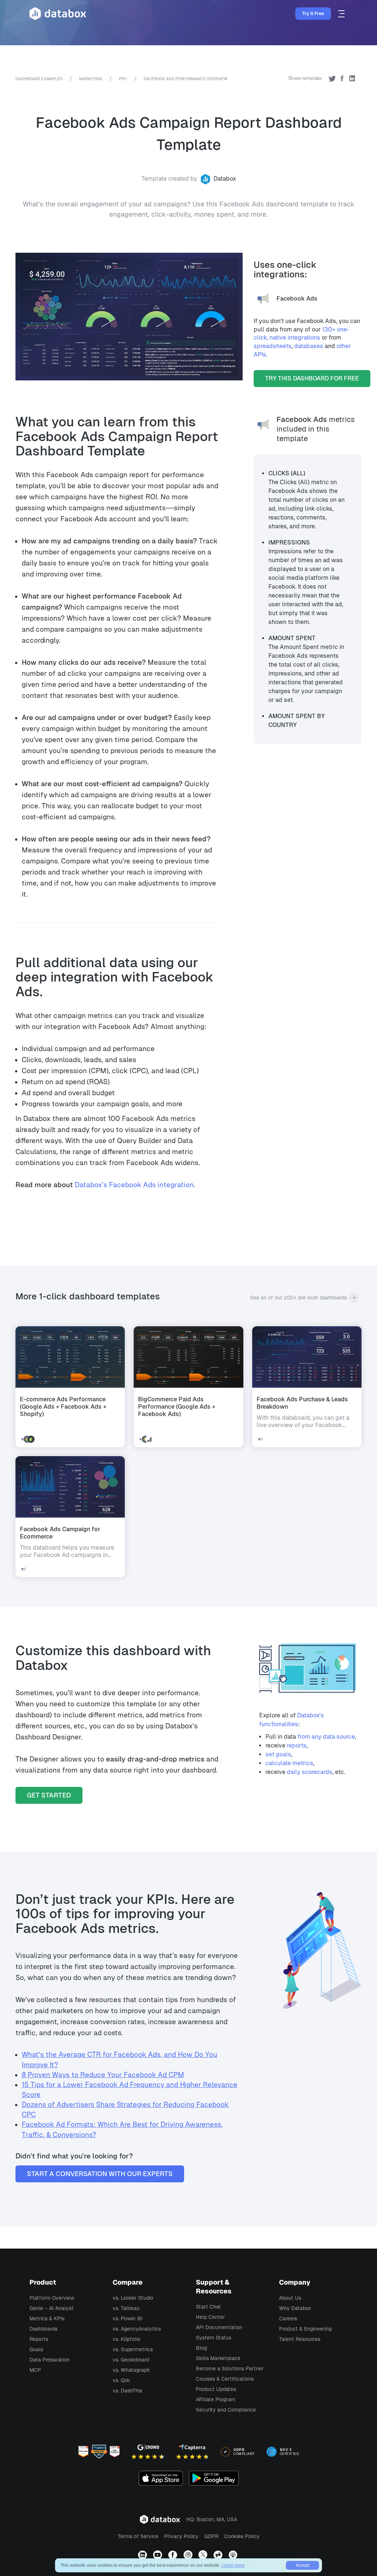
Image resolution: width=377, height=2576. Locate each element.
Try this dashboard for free (312, 378)
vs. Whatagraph (131, 2370)
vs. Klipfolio (126, 2339)
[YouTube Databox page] (158, 2555)
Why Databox (295, 2308)
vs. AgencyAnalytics (137, 2329)
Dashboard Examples (39, 79)
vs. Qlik (121, 2380)
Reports (39, 2339)
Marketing (91, 79)
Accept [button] (302, 2565)
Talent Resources (300, 2339)
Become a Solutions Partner (230, 2369)
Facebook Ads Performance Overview (186, 79)
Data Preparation (50, 2360)
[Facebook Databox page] (174, 2555)
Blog (201, 2348)
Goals (36, 2349)
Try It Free (313, 14)
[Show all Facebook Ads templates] (265, 429)
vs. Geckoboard (131, 2360)
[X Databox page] (204, 2555)
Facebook (342, 78)
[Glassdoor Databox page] (219, 2555)
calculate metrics (289, 1763)
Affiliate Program (216, 2399)
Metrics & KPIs (47, 2318)
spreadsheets (273, 346)
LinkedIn (352, 78)
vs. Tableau (126, 2308)
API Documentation (219, 2327)
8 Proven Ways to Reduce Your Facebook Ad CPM (103, 2075)
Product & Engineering (305, 2329)
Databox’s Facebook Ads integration (134, 1185)
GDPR (211, 2536)
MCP (35, 2370)
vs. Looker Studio (133, 2298)
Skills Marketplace (218, 2358)
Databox (225, 179)
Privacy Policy (181, 2536)
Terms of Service (138, 2536)
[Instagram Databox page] (189, 2555)
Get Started (49, 1795)
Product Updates (216, 2389)
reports (297, 1745)
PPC (123, 79)
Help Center (210, 2317)
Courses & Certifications (225, 2379)
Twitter (332, 78)
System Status (214, 2338)
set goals (278, 1754)
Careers (288, 2318)
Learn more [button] (233, 2565)
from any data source (326, 1737)
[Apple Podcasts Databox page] (234, 2555)
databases (309, 346)
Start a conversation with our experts (100, 2174)
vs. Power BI (128, 2318)
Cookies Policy (242, 2536)
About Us (290, 2298)
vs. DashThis (127, 2391)
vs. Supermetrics (133, 2349)
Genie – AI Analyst (52, 2308)
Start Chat (208, 2307)
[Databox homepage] (342, 14)
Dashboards (43, 2329)
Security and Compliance (226, 2410)
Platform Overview (52, 2298)
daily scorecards (310, 1772)
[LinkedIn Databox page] (143, 2555)
